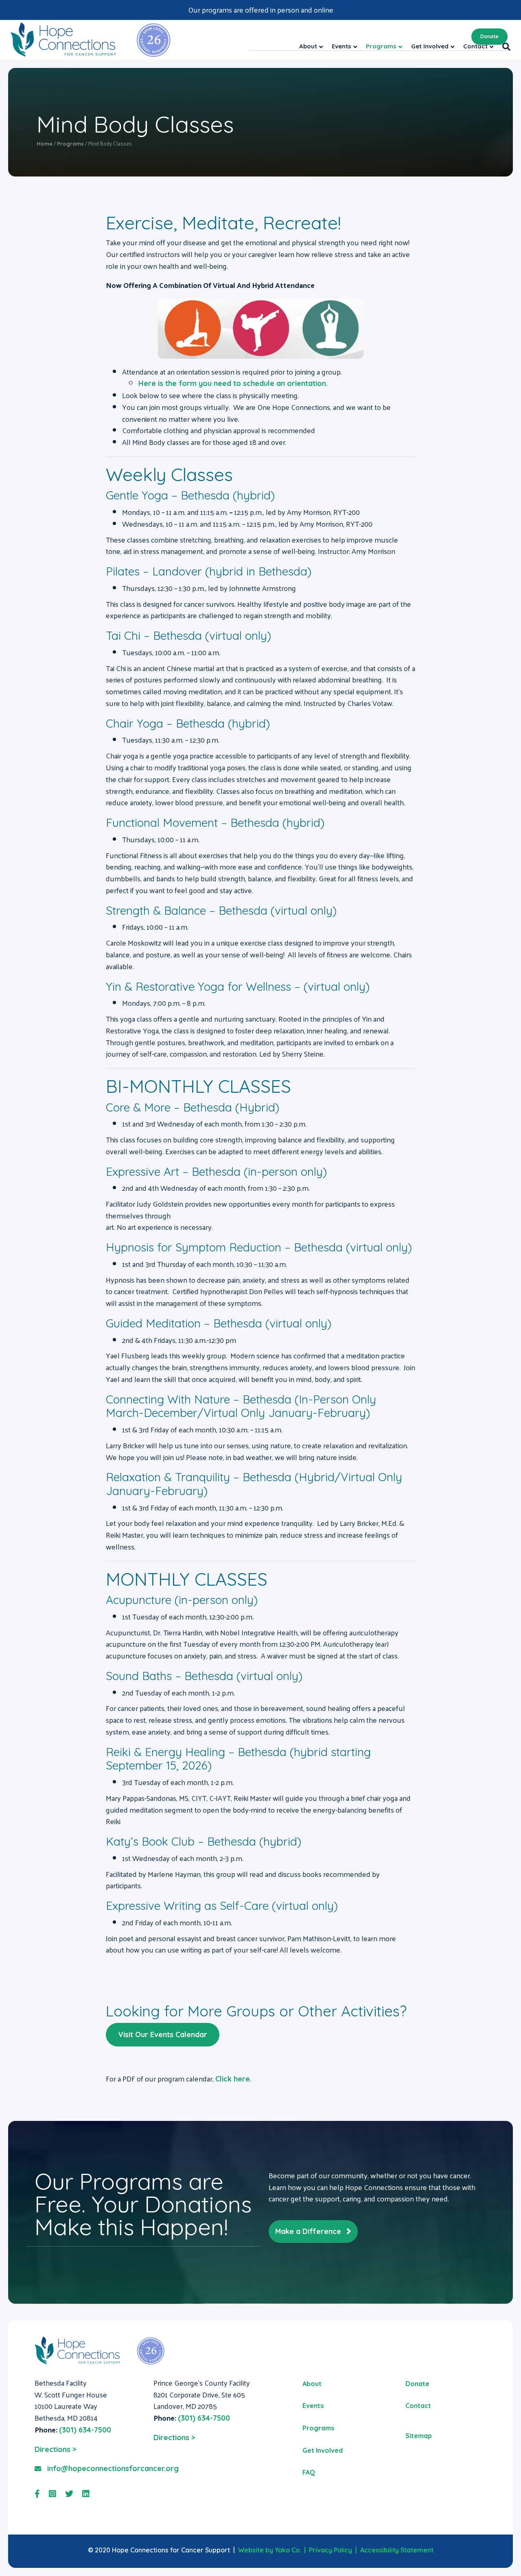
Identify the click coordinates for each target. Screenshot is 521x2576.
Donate (489, 36)
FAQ (309, 2472)
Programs (318, 2428)
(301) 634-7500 (85, 2430)
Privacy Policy (331, 2550)
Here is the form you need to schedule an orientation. (233, 383)
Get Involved (323, 2450)
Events (313, 2406)
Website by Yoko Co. (269, 2550)
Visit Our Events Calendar (163, 2034)
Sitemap (419, 2436)
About (312, 2384)
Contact (418, 2406)
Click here (233, 2079)
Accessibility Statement (397, 2550)
